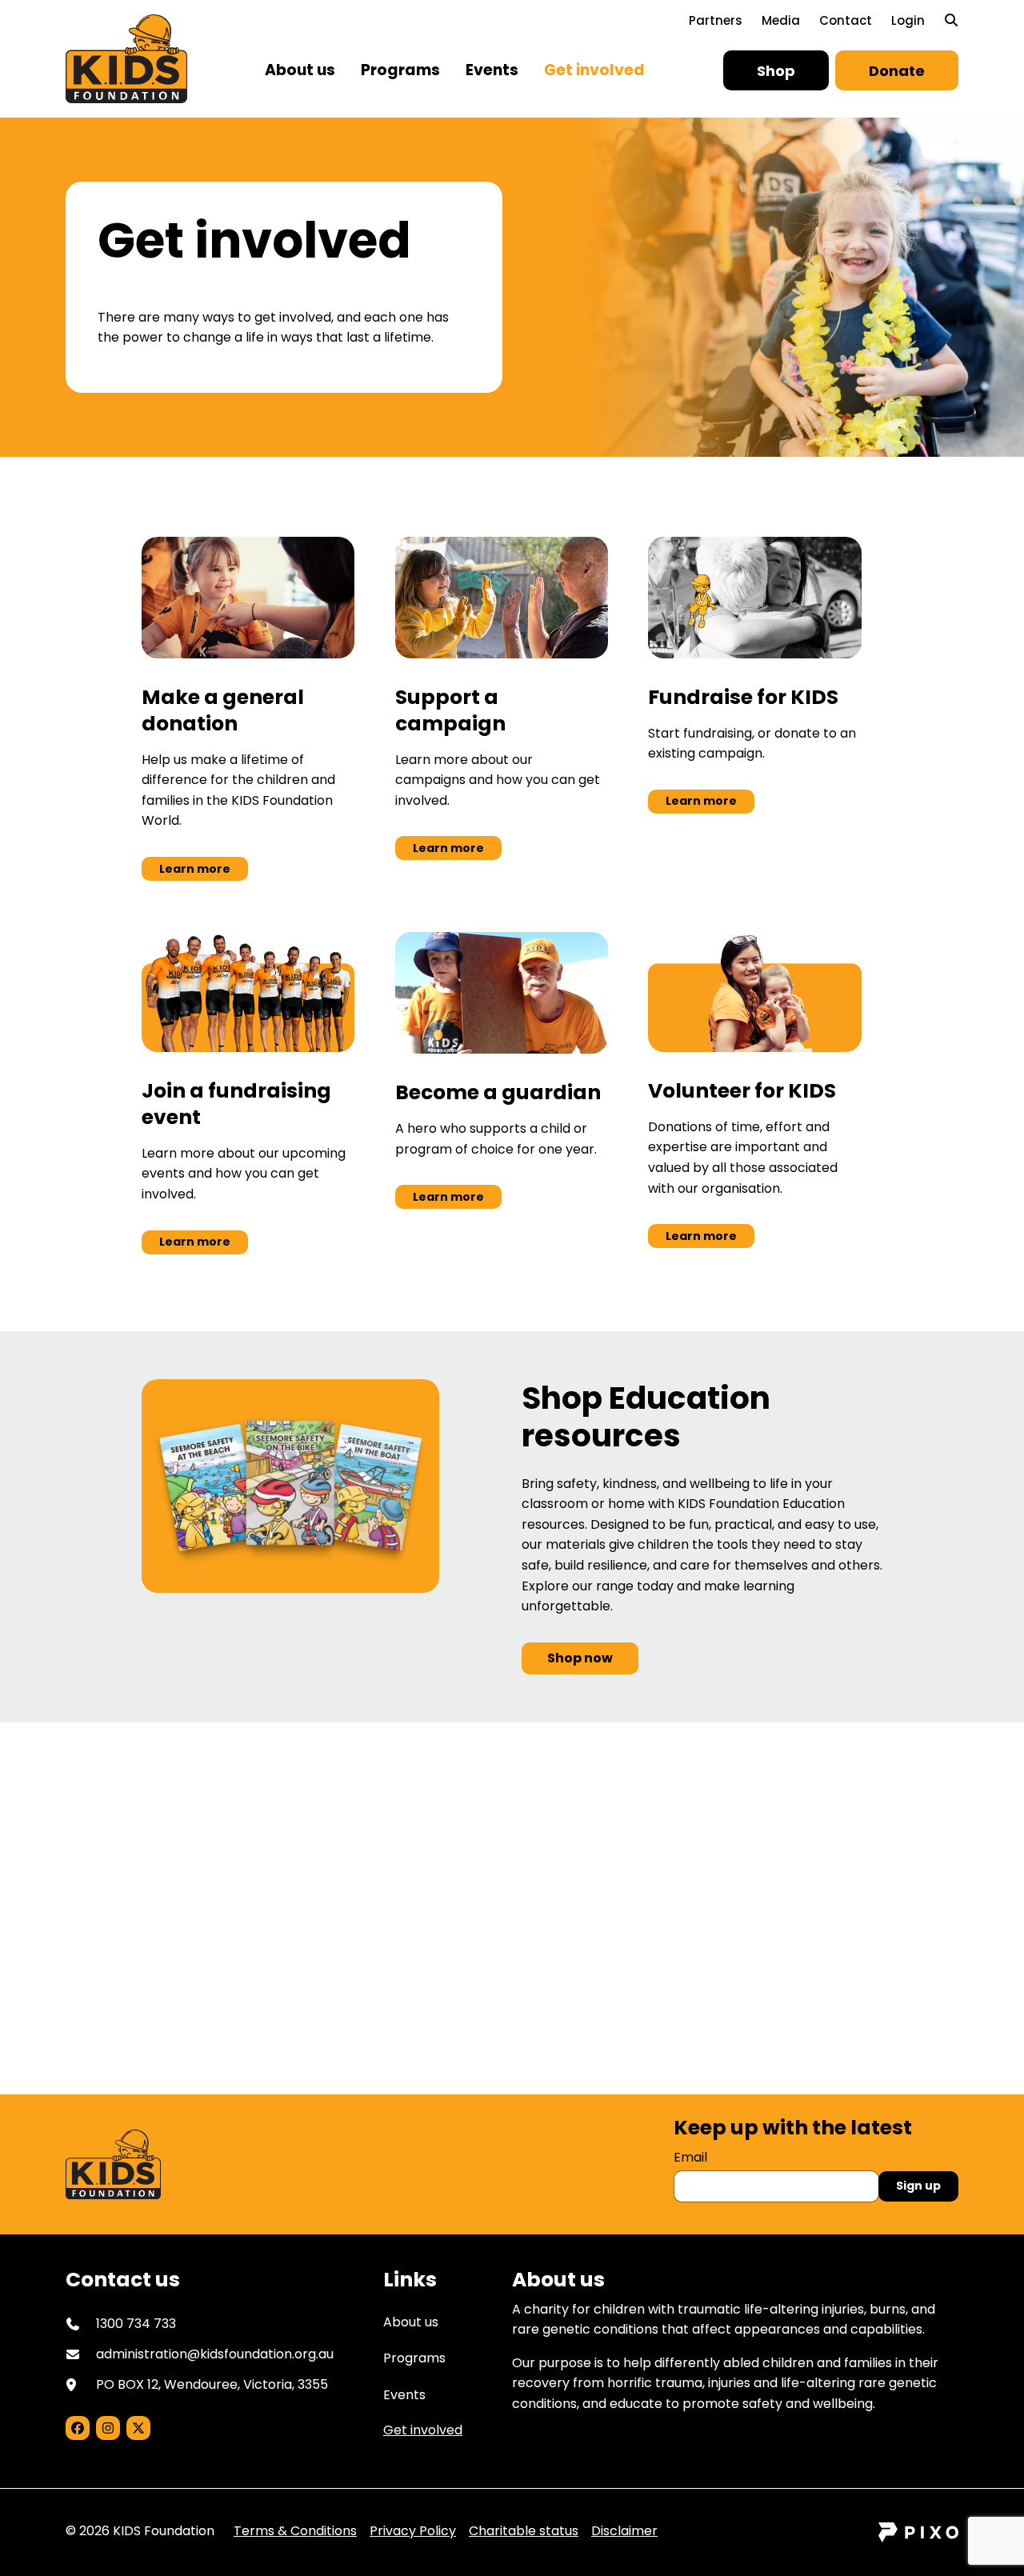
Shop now (580, 1658)
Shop (776, 71)
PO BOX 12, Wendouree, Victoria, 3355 (212, 2384)
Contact (846, 20)
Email (690, 2157)
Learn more (195, 869)
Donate (897, 71)
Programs (400, 70)
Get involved (594, 70)
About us (300, 70)
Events (492, 70)
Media (781, 20)
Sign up (918, 2186)
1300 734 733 (429, 1966)
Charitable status (524, 2531)
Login (908, 20)
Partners (716, 20)
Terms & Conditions (295, 2531)
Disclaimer (624, 2531)
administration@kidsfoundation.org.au (215, 2354)
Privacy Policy (413, 2531)
